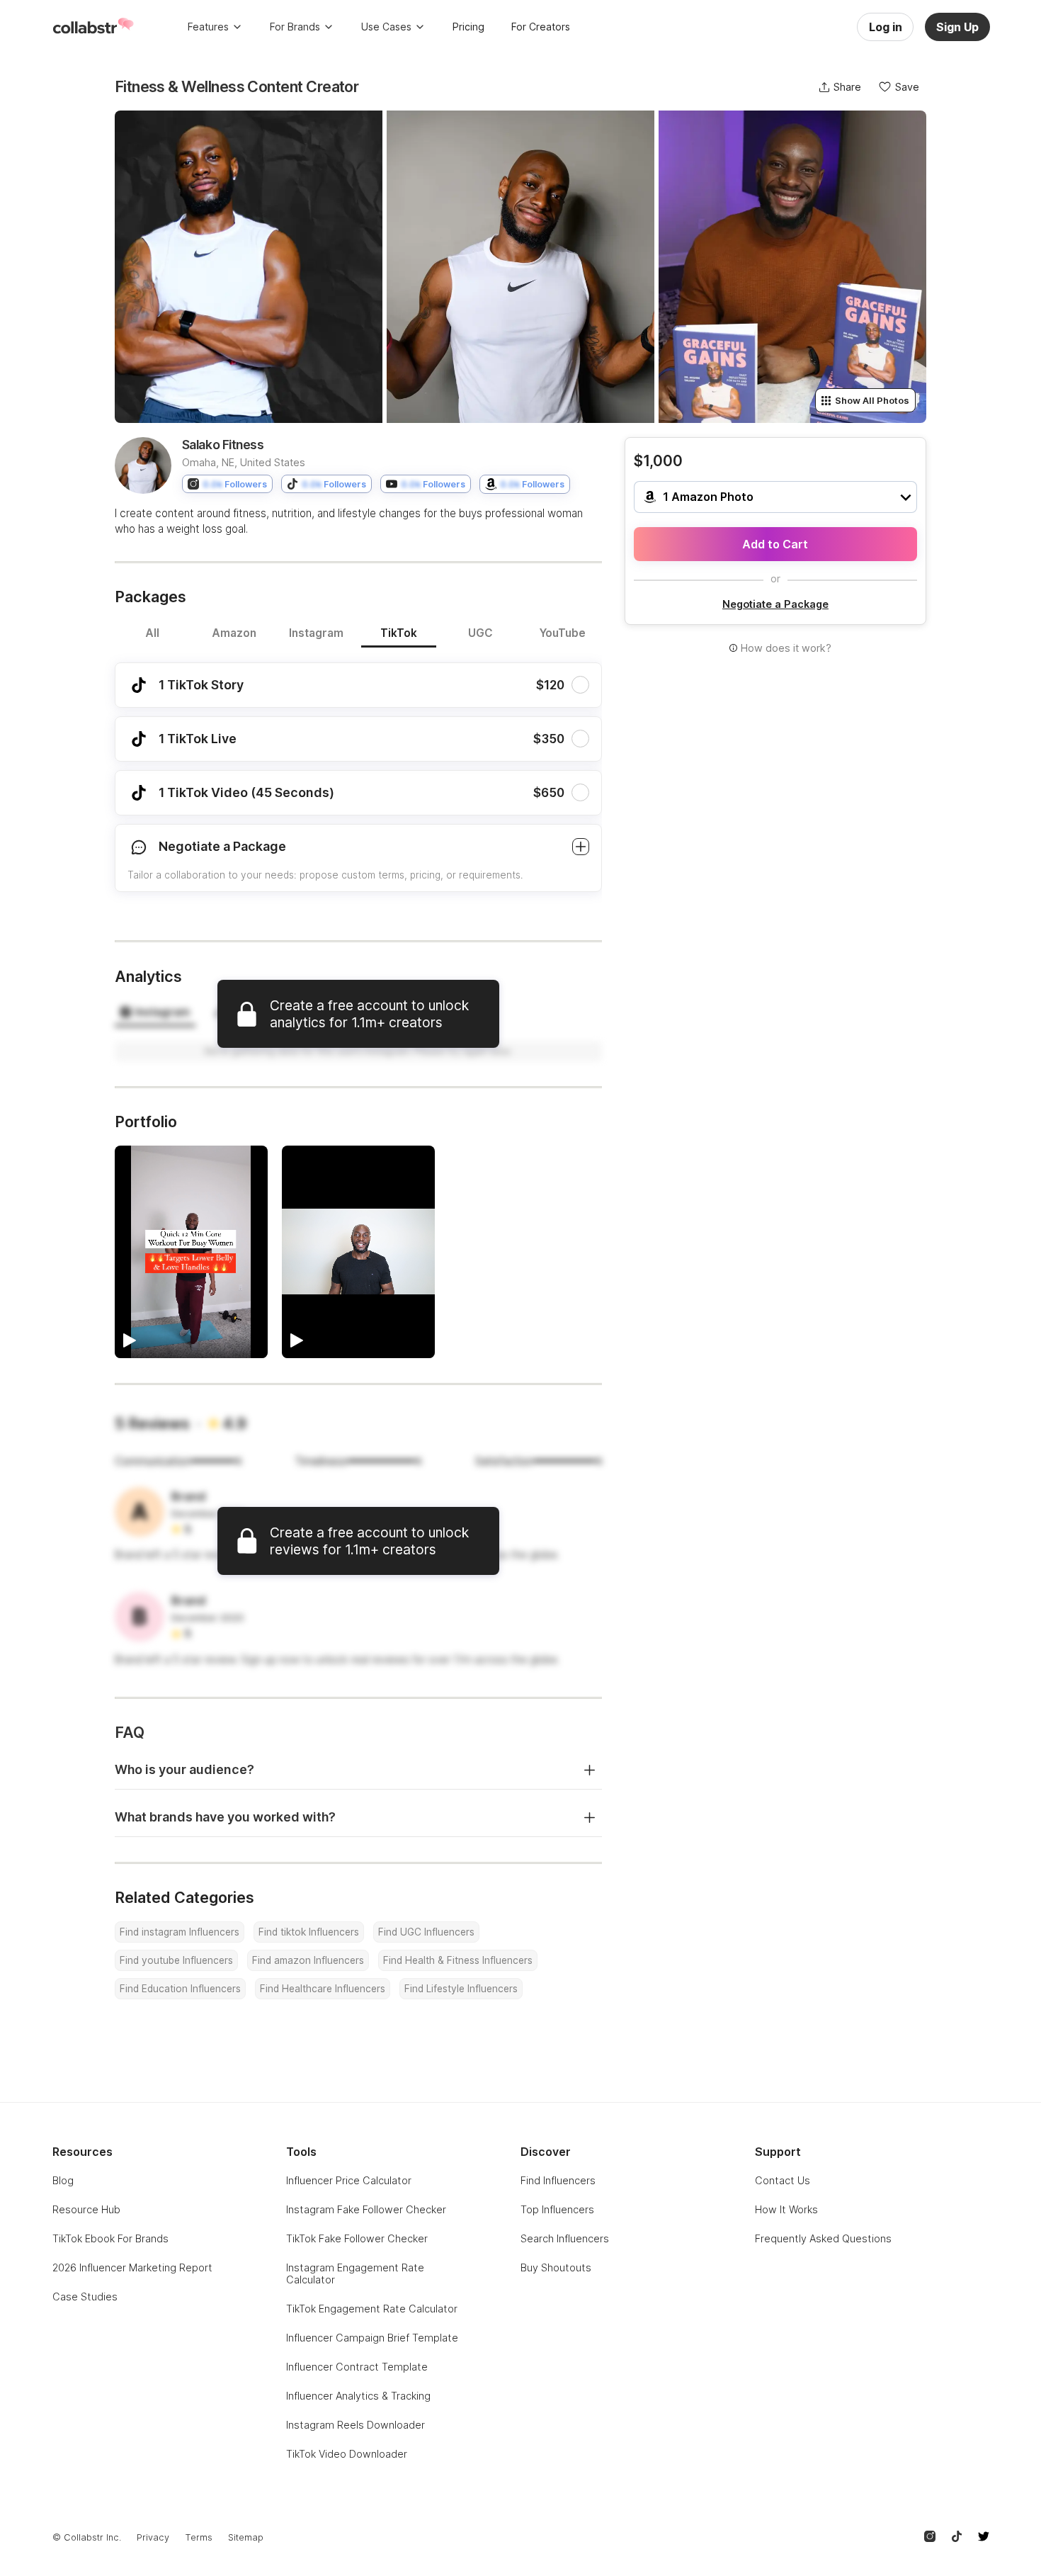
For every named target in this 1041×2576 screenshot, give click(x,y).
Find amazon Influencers (308, 1960)
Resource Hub (86, 2209)
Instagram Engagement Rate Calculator (355, 2273)
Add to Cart (775, 544)
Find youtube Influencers (176, 1960)
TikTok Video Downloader (347, 2454)
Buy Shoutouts (556, 2267)
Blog (63, 2180)
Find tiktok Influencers (309, 1932)
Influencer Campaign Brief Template (372, 2338)
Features (208, 27)
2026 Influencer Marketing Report (132, 2267)
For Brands (295, 27)
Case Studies (85, 2297)
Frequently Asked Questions (823, 2238)
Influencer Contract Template (357, 2367)
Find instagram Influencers (180, 1932)
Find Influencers (558, 2180)
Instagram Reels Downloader (355, 2425)
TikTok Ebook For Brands (110, 2238)
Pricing (468, 27)
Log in (886, 27)
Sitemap (246, 2537)
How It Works (786, 2209)
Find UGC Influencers (426, 1932)
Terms (199, 2537)
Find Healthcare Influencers (323, 1989)
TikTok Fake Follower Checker (357, 2238)
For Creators (541, 27)
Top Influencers (557, 2209)
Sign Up (957, 27)
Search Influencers (565, 2238)
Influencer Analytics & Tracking (358, 2396)
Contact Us (783, 2180)
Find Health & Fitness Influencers (458, 1960)
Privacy (153, 2537)
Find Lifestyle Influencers (461, 1989)
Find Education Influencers (180, 1989)
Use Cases (386, 27)
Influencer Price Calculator (349, 2180)
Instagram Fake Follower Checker (366, 2209)
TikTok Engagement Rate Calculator (372, 2309)
